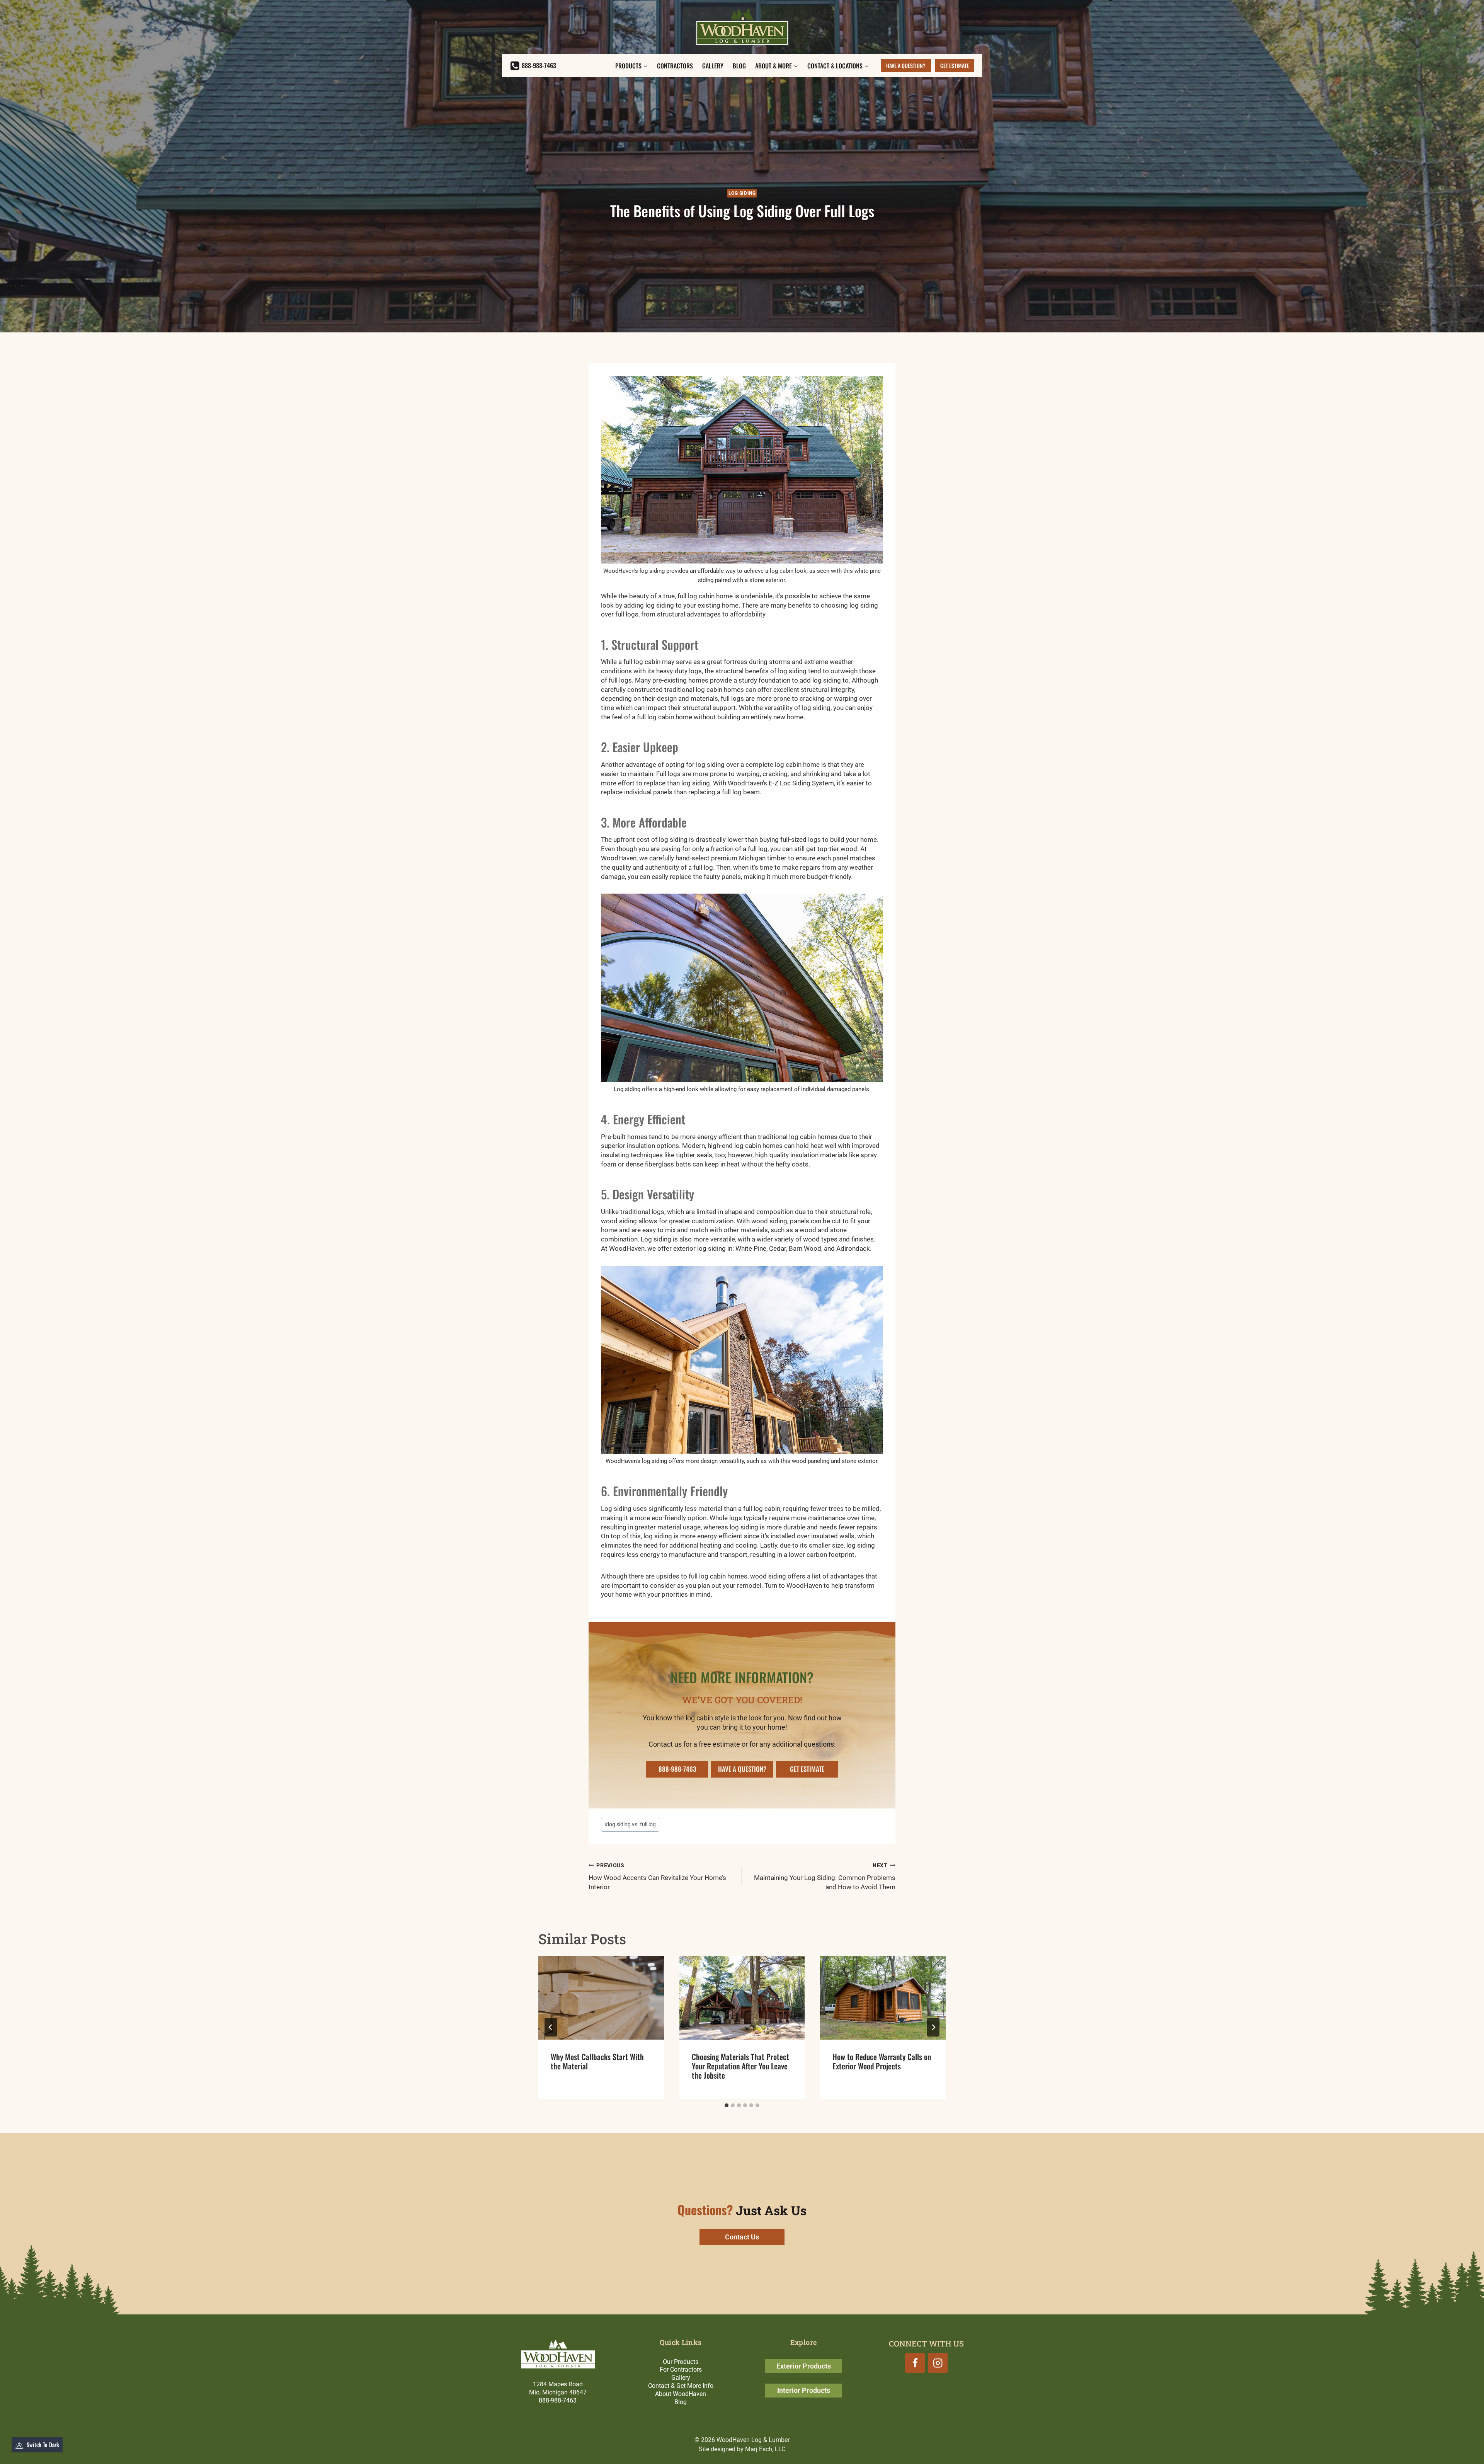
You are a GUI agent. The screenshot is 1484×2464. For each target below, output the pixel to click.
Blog (739, 66)
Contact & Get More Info (681, 2386)
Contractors (675, 66)
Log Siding (742, 193)
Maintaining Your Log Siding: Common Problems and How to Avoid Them (825, 1877)
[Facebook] (915, 2363)
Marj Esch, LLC (765, 2449)
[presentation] (601, 1997)
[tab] (727, 2105)
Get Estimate (955, 66)
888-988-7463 (558, 2400)
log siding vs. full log (630, 1824)
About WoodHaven (681, 2394)
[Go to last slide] (551, 2027)
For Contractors (681, 2369)
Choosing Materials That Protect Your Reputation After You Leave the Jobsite (740, 2066)
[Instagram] (938, 2363)
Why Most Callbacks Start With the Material (597, 2061)
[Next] (933, 2027)
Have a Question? (906, 66)
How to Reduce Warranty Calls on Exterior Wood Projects (882, 2061)
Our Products (681, 2362)
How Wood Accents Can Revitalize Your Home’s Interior (657, 1877)
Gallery (713, 66)
